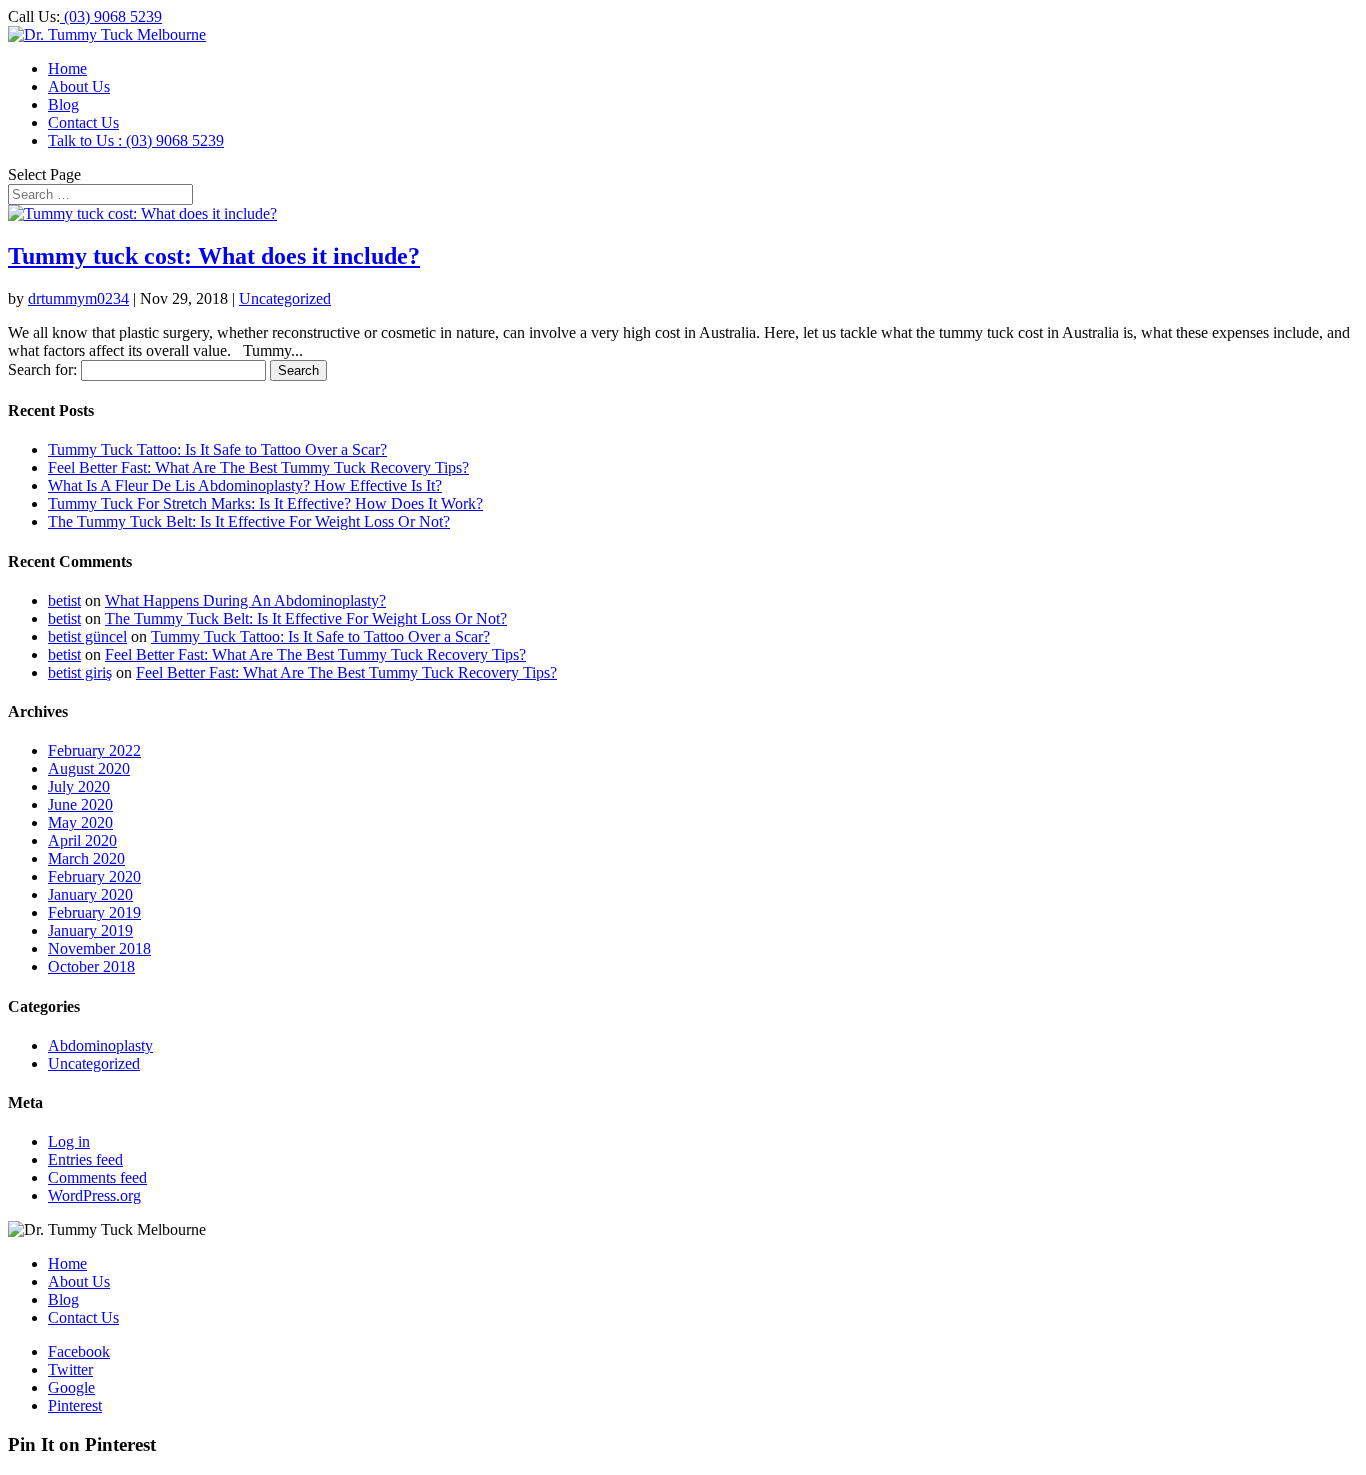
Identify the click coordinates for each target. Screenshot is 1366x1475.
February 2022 (94, 750)
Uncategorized (285, 298)
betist (64, 600)
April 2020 (82, 840)
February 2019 (94, 912)
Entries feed (85, 1159)
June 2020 (80, 804)
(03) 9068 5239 (111, 16)
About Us (79, 86)
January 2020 (90, 894)
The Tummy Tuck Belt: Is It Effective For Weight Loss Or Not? (249, 521)
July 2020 (79, 786)
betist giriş (80, 672)
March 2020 (86, 858)
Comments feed (97, 1177)
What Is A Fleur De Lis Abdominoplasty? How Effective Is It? (245, 485)
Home (67, 68)
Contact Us (83, 122)
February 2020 (94, 876)
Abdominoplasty (100, 1045)
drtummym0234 (78, 298)
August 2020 (89, 768)
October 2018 (91, 966)
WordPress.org (94, 1195)
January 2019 (90, 930)
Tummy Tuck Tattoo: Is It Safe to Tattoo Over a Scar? (217, 449)
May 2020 (80, 822)
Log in (69, 1141)
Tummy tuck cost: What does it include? (214, 256)
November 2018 (99, 948)
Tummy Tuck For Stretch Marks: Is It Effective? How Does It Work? (265, 503)
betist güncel (87, 636)
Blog (63, 104)
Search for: (42, 369)
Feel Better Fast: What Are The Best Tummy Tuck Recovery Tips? (258, 467)
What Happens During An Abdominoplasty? (245, 600)
